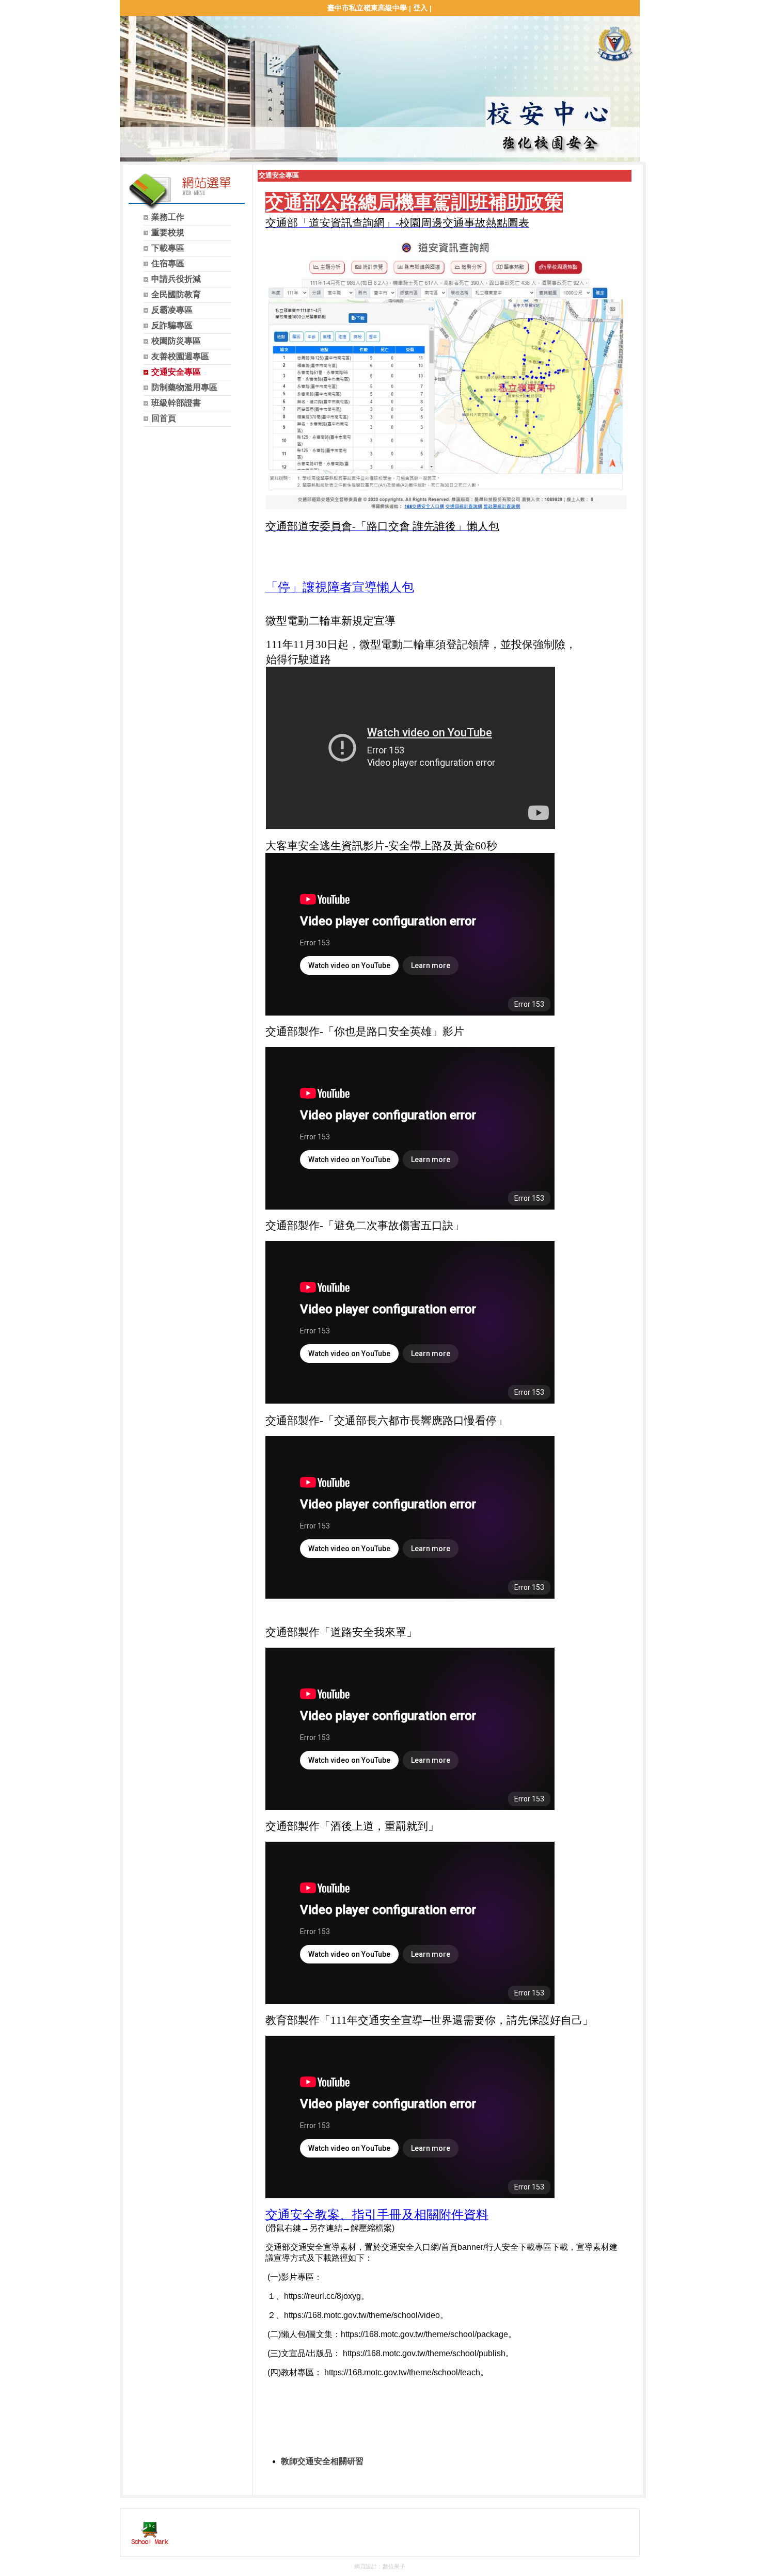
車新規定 (352, 621)
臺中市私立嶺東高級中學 (367, 8)
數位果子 (394, 2566)
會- (349, 526)
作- (316, 1032)
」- (392, 223)
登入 (420, 8)
